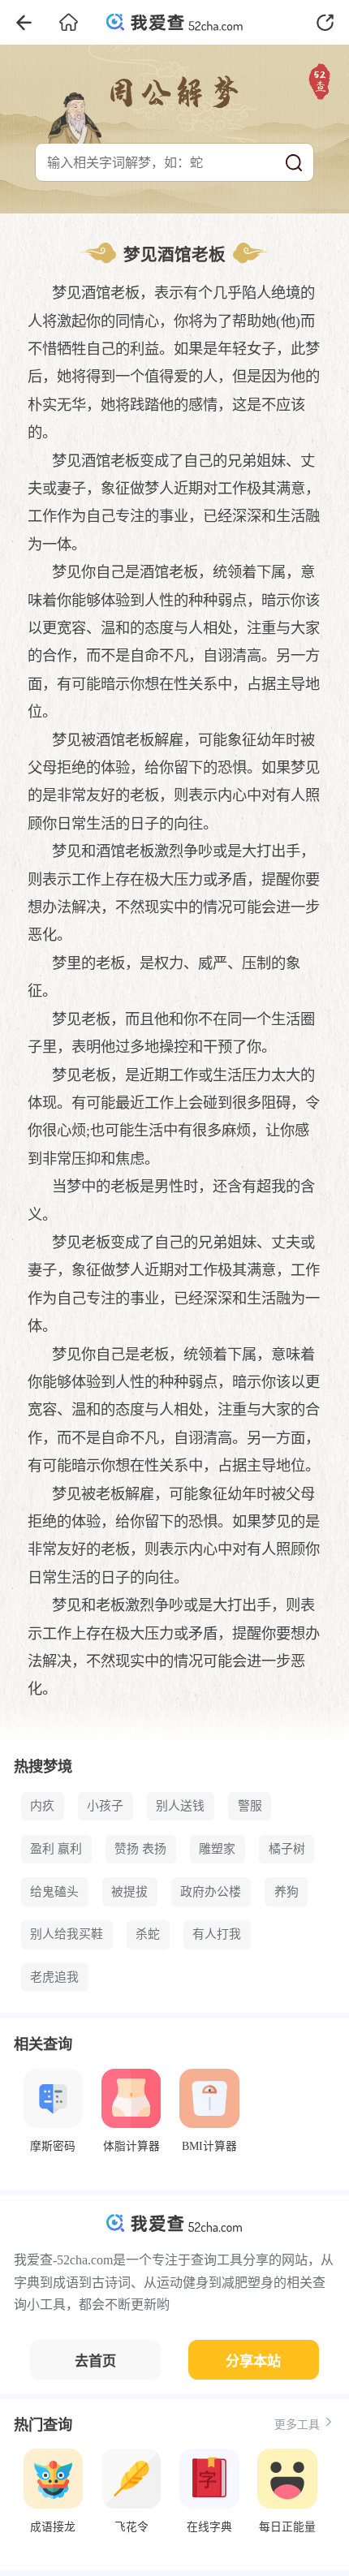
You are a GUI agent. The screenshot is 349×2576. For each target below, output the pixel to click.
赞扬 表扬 (140, 1849)
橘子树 (287, 1849)
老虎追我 (54, 1977)
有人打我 (217, 1934)
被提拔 (129, 1892)
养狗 (287, 1892)
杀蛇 (148, 1934)
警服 (250, 1806)
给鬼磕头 (54, 1892)
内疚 (42, 1806)
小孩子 (105, 1806)
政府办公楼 (211, 1892)
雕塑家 (217, 1849)
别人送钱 (180, 1806)
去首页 (95, 2361)
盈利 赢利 (56, 1849)
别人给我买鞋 (67, 1934)
